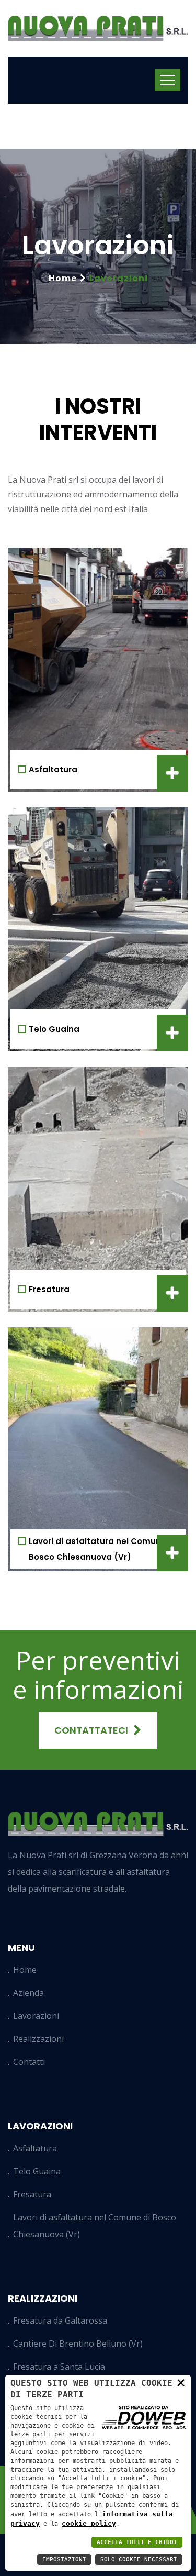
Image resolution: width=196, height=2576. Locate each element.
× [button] (181, 2382)
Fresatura (49, 1289)
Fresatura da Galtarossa (60, 2320)
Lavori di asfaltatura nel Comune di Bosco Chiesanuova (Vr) (95, 2226)
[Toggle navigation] (168, 80)
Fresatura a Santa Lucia (59, 2367)
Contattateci (91, 1730)
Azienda (28, 1993)
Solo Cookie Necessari (139, 2560)
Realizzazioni (38, 2039)
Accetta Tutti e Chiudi (137, 2542)
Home (63, 278)
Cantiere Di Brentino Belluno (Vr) (78, 2344)
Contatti (29, 2062)
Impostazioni (64, 2560)
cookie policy (89, 2523)
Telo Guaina (54, 1029)
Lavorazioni (36, 2016)
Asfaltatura (53, 769)
